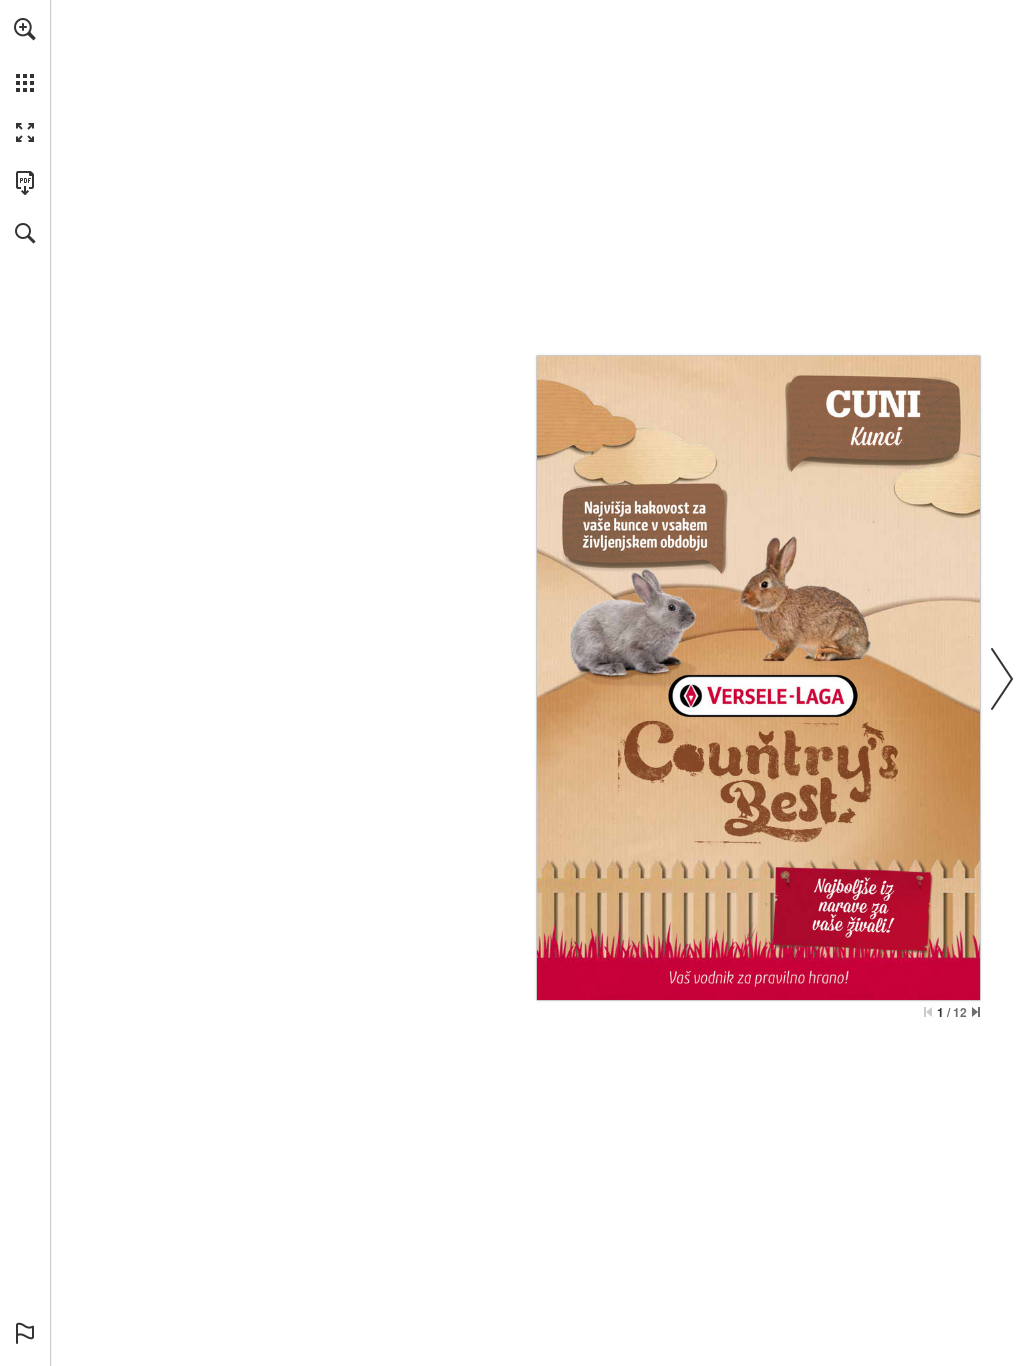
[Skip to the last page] (976, 1012)
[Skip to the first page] (928, 1012)
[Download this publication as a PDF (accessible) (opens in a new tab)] (25, 183)
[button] (25, 29)
